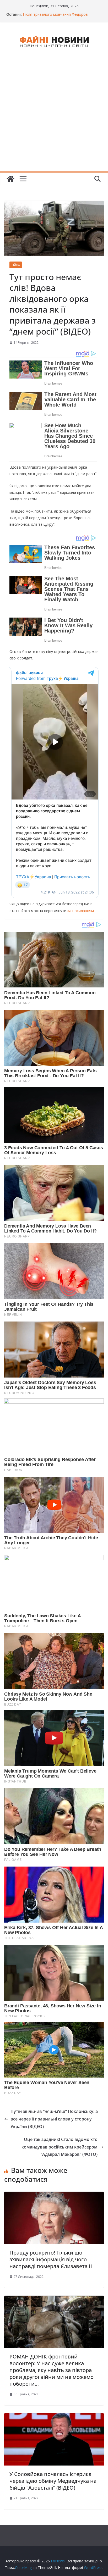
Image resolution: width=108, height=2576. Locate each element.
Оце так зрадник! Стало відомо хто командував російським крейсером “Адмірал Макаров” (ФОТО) (60, 2147)
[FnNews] (10, 179)
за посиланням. (80, 911)
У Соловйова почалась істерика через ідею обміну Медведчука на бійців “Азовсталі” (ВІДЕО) (53, 2481)
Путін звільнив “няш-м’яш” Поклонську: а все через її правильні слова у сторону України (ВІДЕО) (54, 2119)
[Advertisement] (54, 115)
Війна (16, 265)
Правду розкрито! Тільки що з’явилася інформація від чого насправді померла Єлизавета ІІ (51, 2259)
